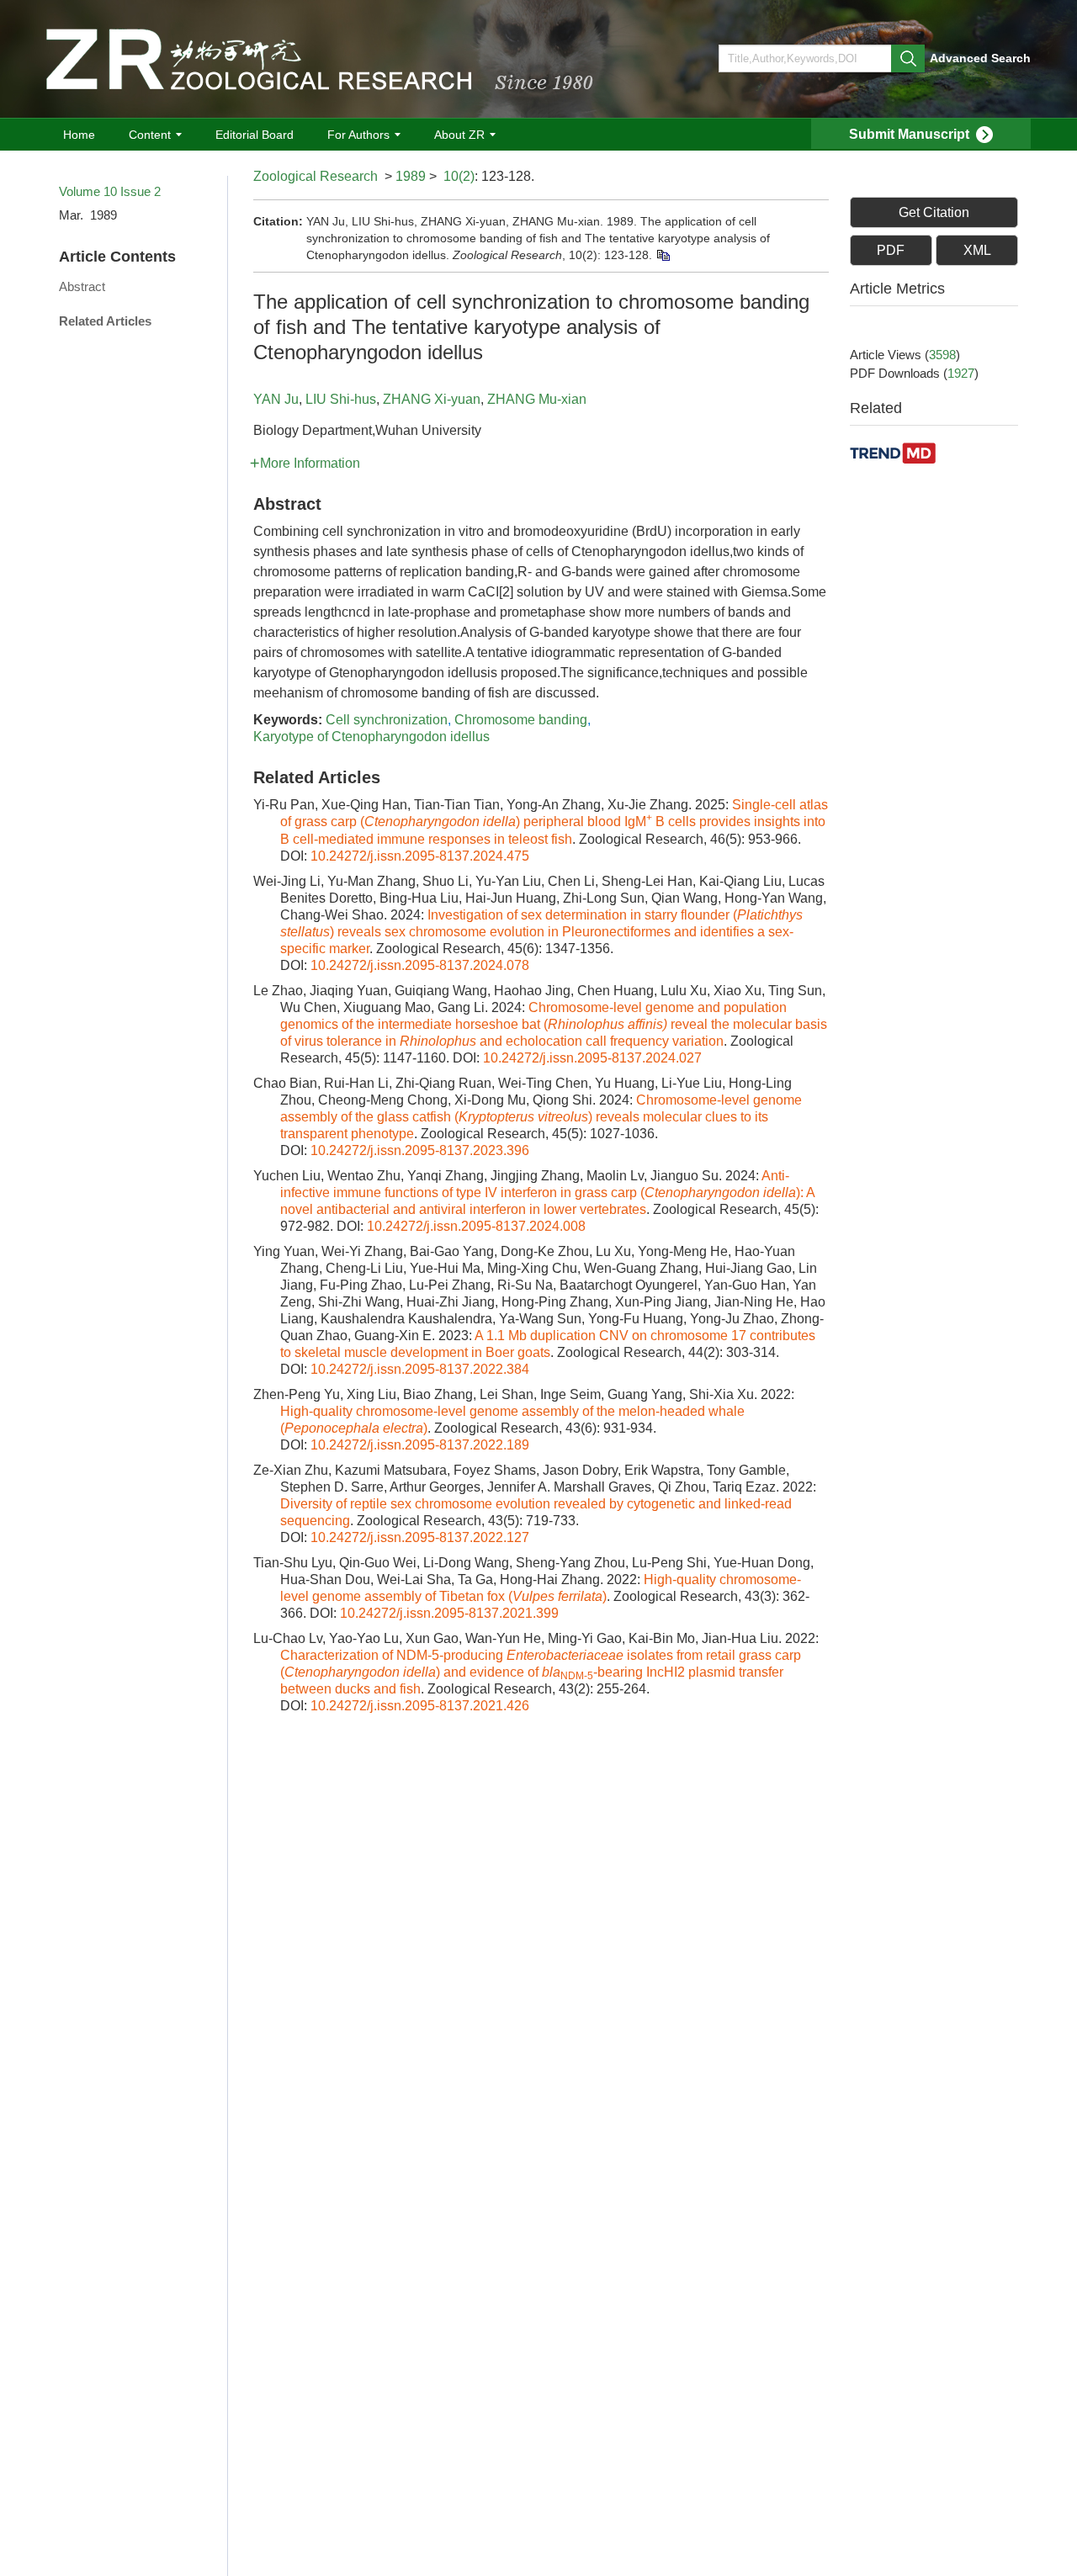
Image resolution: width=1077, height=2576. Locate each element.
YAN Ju (276, 399)
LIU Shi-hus (341, 399)
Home (79, 135)
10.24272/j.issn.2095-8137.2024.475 (420, 856)
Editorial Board (255, 135)
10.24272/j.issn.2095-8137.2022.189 (420, 1445)
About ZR (459, 135)
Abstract (82, 286)
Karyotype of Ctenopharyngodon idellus (371, 737)
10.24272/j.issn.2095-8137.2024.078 (420, 965)
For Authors (358, 135)
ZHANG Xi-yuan (432, 399)
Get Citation (934, 212)
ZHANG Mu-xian (537, 399)
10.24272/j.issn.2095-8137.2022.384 (420, 1369)
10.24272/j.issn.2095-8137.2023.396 (420, 1150)
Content (150, 135)
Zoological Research (316, 176)
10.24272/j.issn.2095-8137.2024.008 (476, 1226)
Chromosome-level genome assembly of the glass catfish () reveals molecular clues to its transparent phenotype (541, 1117)
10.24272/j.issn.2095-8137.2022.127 (420, 1537)
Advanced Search (980, 58)
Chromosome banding (521, 720)
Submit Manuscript (909, 134)
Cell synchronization (387, 720)
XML (977, 250)
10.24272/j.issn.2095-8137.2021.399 (449, 1613)
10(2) (459, 176)
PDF (891, 250)
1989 (411, 176)
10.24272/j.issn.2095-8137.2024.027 (592, 1058)
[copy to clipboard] (663, 255)
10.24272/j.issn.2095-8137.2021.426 (420, 1706)
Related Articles (105, 321)
